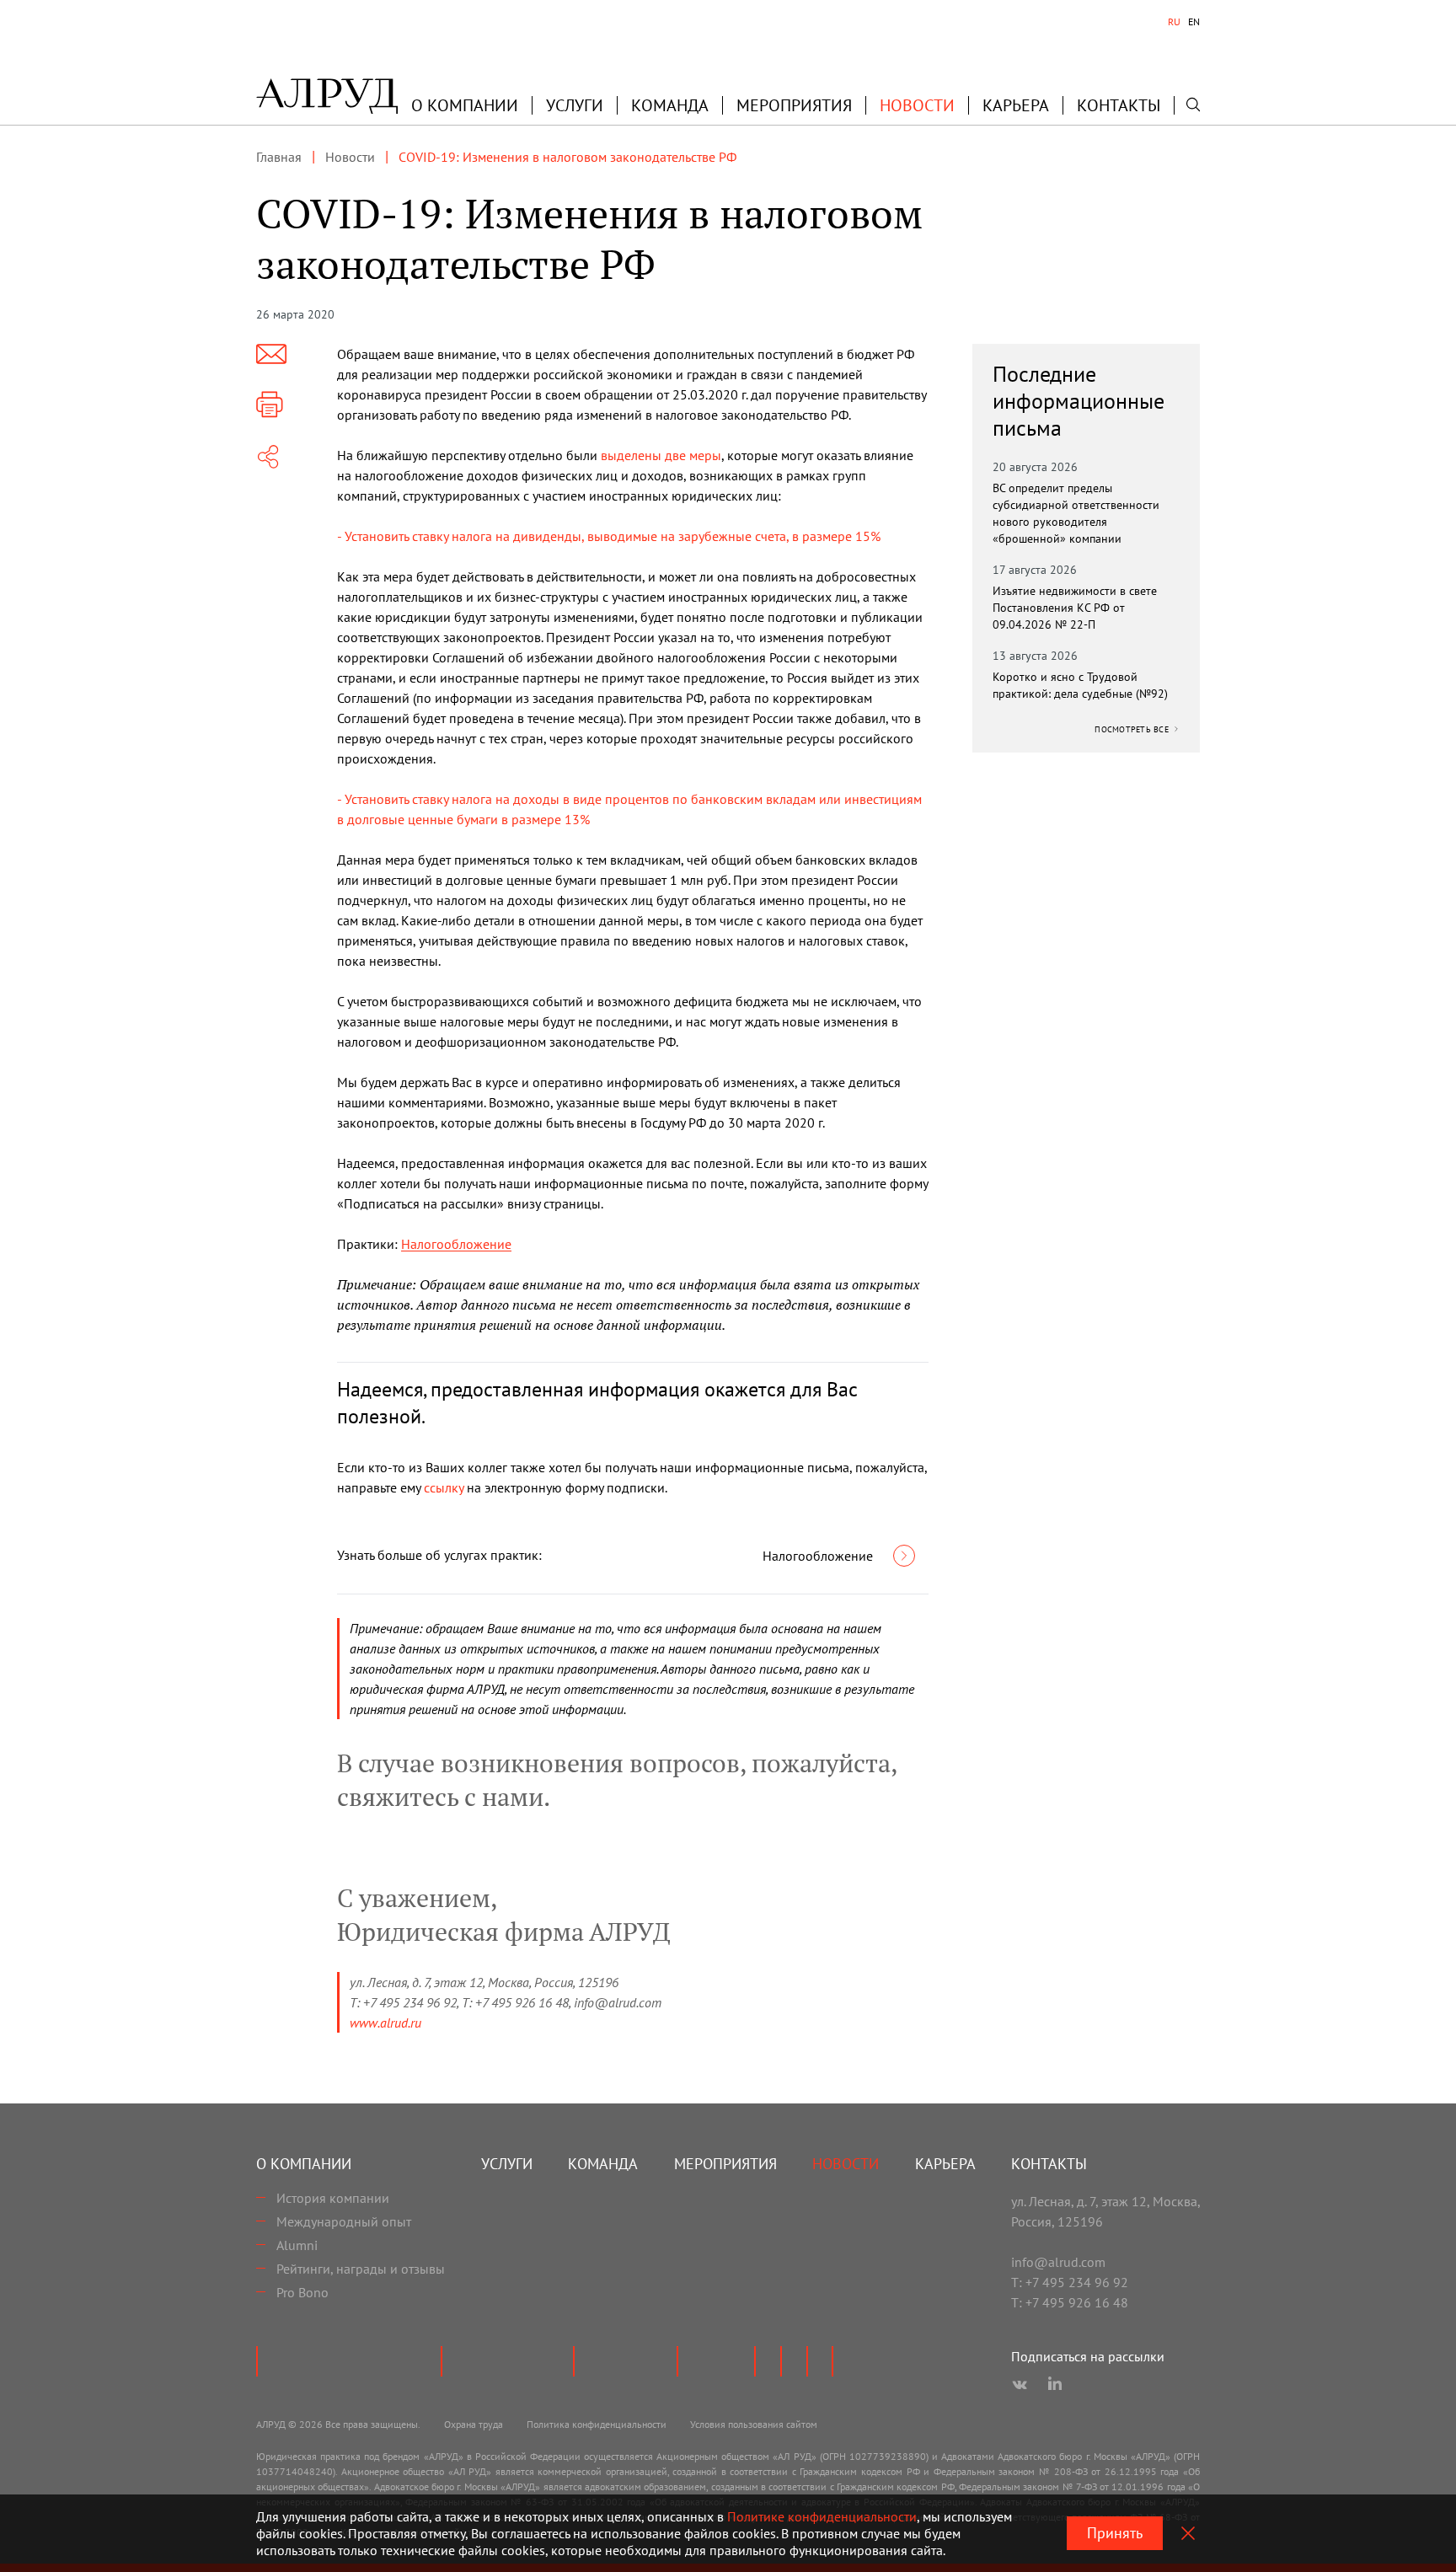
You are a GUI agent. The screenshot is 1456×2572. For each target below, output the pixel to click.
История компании (333, 2198)
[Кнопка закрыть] (1188, 2533)
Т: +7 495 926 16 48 (1070, 2302)
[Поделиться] (268, 457)
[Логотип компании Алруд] (327, 96)
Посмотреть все (1133, 729)
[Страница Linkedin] (1055, 2385)
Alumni (297, 2245)
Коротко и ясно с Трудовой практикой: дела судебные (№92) (1080, 685)
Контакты (1119, 105)
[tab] (1174, 22)
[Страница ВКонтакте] (1020, 2385)
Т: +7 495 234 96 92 (1070, 2282)
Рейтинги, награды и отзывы (361, 2269)
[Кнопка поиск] (1193, 104)
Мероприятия (794, 105)
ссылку (444, 1487)
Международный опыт (344, 2221)
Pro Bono (302, 2292)
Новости (917, 105)
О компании (304, 2164)
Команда (670, 105)
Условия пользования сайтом (754, 2424)
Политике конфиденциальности (822, 2516)
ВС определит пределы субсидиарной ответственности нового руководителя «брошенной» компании (1076, 513)
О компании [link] (465, 105)
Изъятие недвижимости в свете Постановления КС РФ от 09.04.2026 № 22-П (1075, 608)
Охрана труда (474, 2424)
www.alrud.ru (385, 2023)
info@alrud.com (1058, 2262)
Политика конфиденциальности (597, 2424)
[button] (465, 105)
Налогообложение (456, 1244)
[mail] (271, 354)
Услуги (575, 105)
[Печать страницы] (270, 405)
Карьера (1016, 105)
